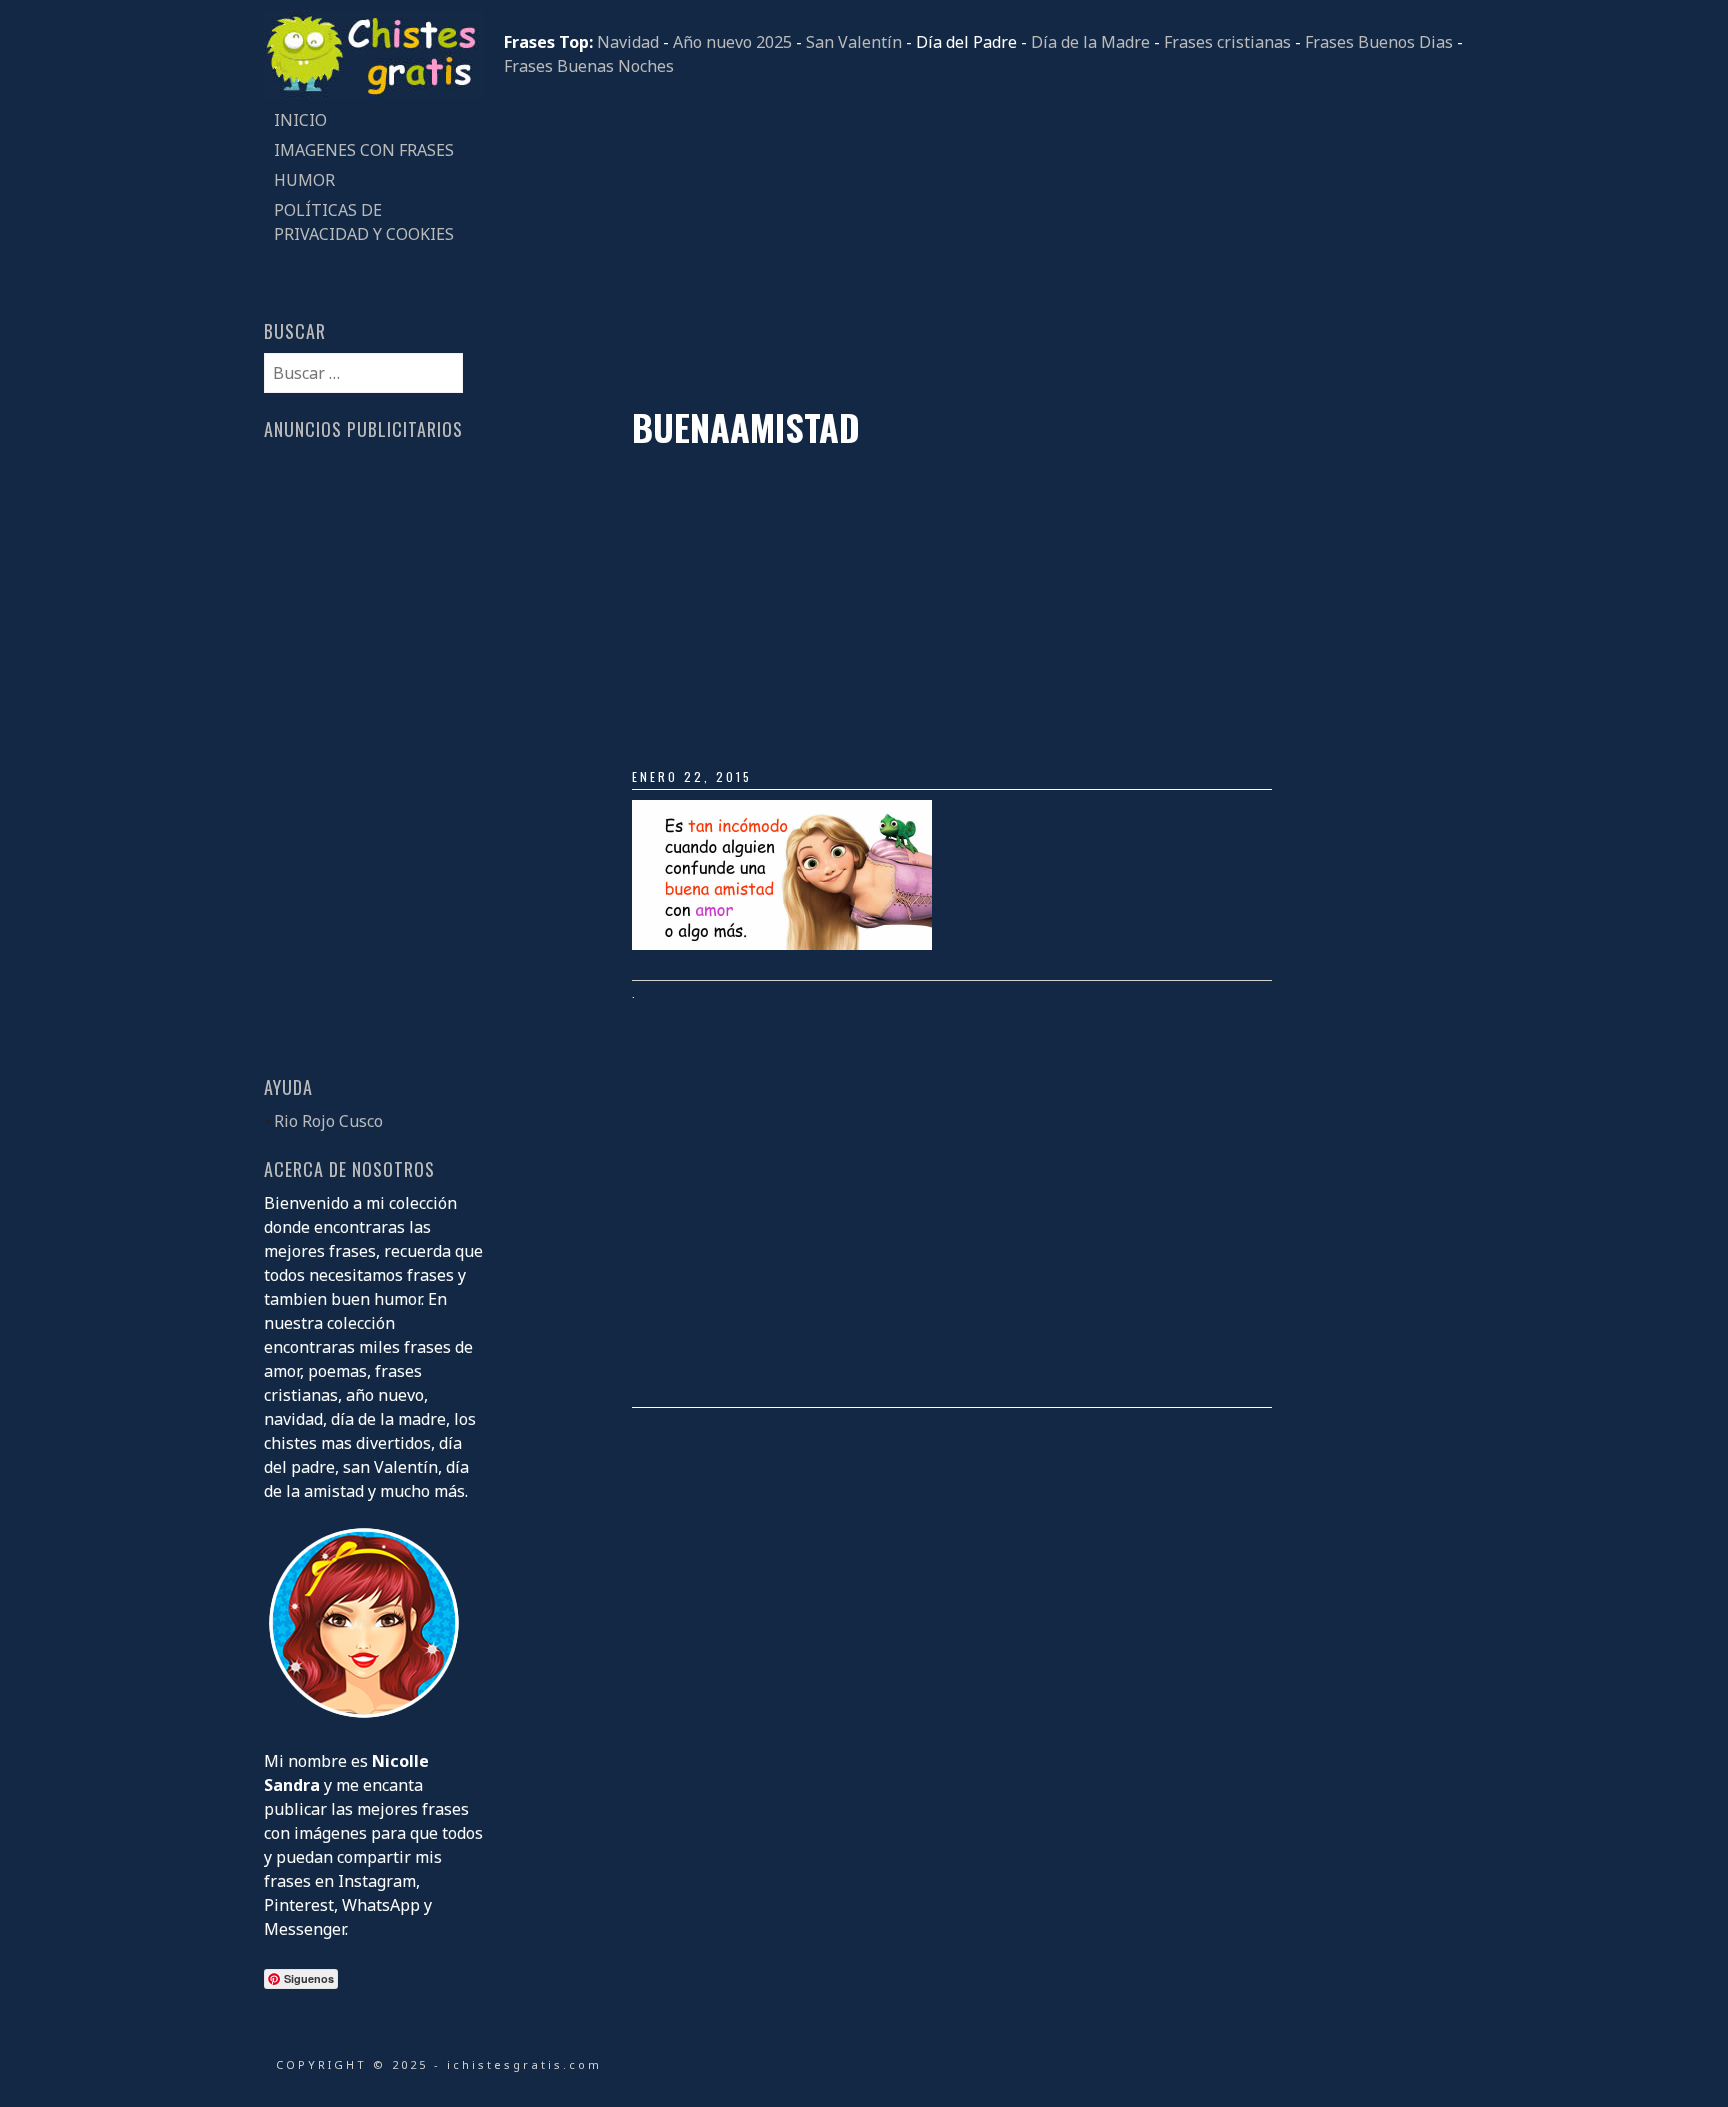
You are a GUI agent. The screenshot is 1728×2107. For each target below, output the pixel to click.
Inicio (300, 120)
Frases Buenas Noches (589, 66)
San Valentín (854, 42)
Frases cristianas (1227, 42)
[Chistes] (374, 93)
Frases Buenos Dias (1379, 42)
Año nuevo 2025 (732, 42)
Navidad (628, 42)
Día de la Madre (1090, 42)
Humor (304, 180)
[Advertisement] (984, 242)
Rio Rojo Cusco (328, 1121)
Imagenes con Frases (364, 150)
